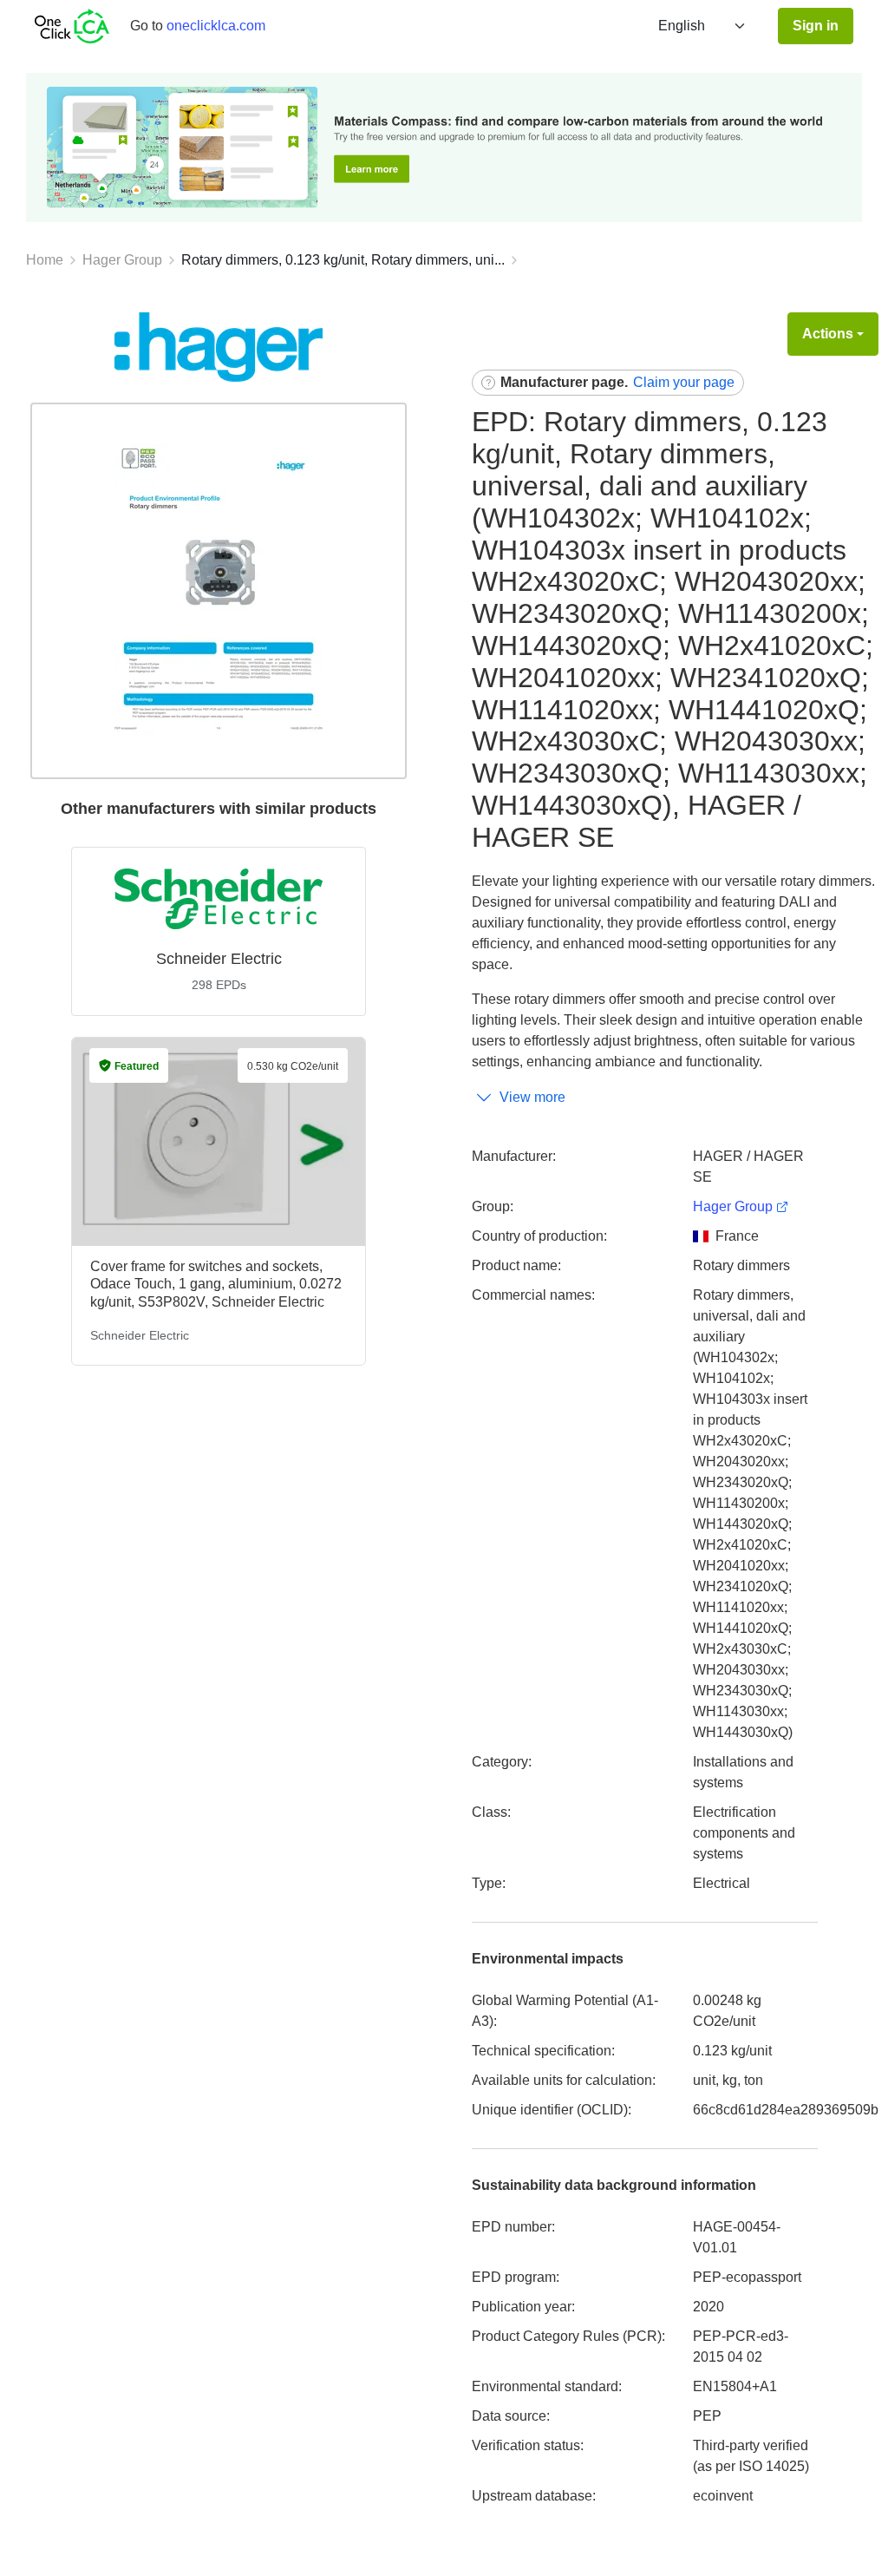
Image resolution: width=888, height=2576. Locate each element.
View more (532, 1097)
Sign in (816, 26)
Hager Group (122, 260)
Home (45, 260)
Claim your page (684, 382)
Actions (828, 334)
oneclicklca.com (216, 26)
